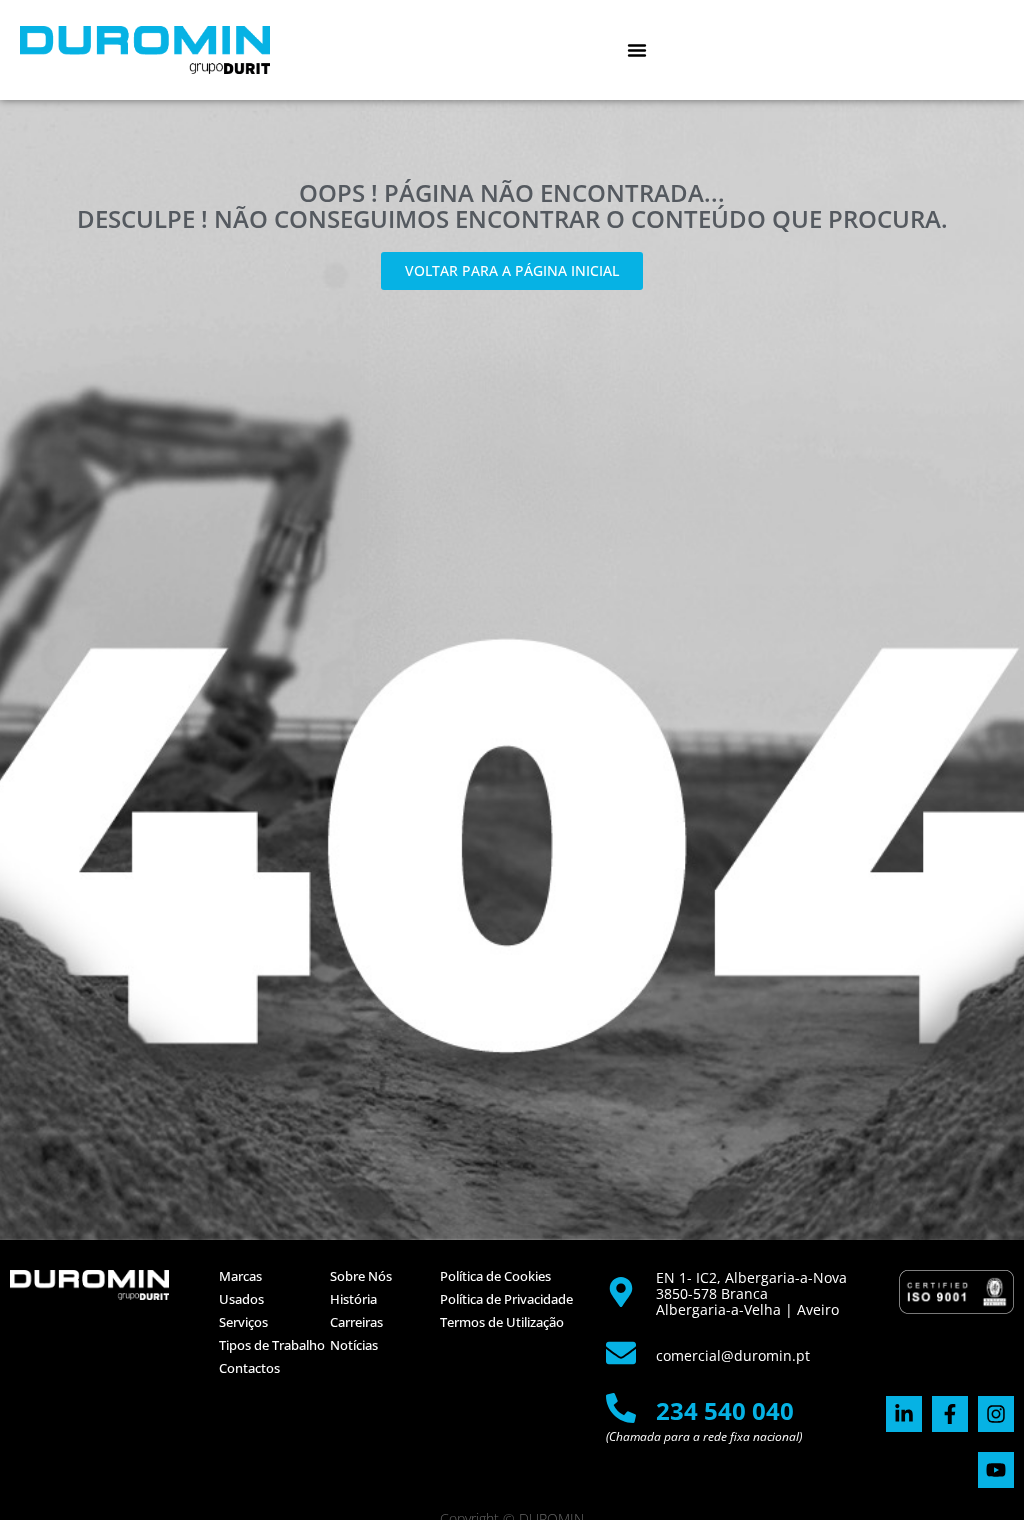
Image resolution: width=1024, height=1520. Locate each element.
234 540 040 (725, 1410)
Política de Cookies (495, 1276)
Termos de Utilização (502, 1322)
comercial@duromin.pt (733, 1355)
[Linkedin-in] (904, 1414)
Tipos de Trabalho (272, 1345)
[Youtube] (996, 1470)
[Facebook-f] (950, 1414)
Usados (241, 1299)
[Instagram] (996, 1414)
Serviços (243, 1322)
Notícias (354, 1345)
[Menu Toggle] (637, 50)
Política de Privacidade (506, 1299)
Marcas (240, 1276)
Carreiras (356, 1322)
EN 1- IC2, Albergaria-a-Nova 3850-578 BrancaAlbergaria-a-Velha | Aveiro (751, 1293)
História (353, 1299)
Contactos (249, 1368)
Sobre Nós (361, 1276)
